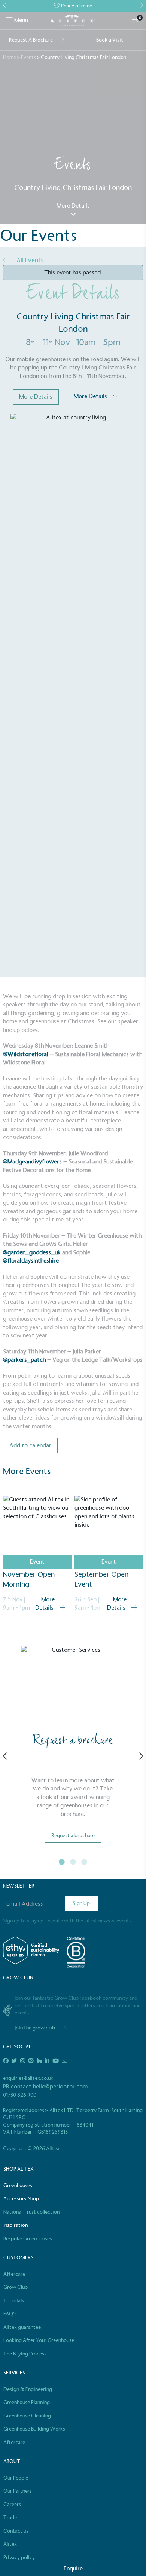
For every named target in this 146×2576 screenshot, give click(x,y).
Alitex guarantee (22, 2327)
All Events (29, 260)
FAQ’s (10, 2314)
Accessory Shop (21, 2199)
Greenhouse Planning (27, 2402)
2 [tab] (73, 1862)
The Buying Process (25, 2354)
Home (10, 57)
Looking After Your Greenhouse (39, 2340)
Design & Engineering (28, 2389)
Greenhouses (18, 2185)
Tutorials (14, 2301)
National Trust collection (31, 2212)
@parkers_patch (24, 1360)
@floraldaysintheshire (31, 1261)
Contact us (16, 2531)
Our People (16, 2478)
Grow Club (16, 2287)
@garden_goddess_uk (32, 1252)
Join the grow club (35, 2028)
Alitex (10, 2544)
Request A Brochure (31, 40)
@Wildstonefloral (26, 1054)
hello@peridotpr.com (60, 2086)
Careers (12, 2504)
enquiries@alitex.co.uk (28, 2078)
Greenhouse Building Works (34, 2429)
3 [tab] (84, 1862)
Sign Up (81, 1903)
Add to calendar (30, 1445)
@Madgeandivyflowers (32, 1161)
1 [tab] (62, 1862)
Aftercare (14, 2274)
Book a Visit (110, 40)
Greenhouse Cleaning (27, 2416)
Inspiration (16, 2225)
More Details (73, 205)
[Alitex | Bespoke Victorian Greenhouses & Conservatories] (73, 21)
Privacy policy (19, 2557)
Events (28, 57)
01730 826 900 (20, 2095)
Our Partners (18, 2491)
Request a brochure (73, 1836)
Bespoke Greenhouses (28, 2239)
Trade (10, 2517)
